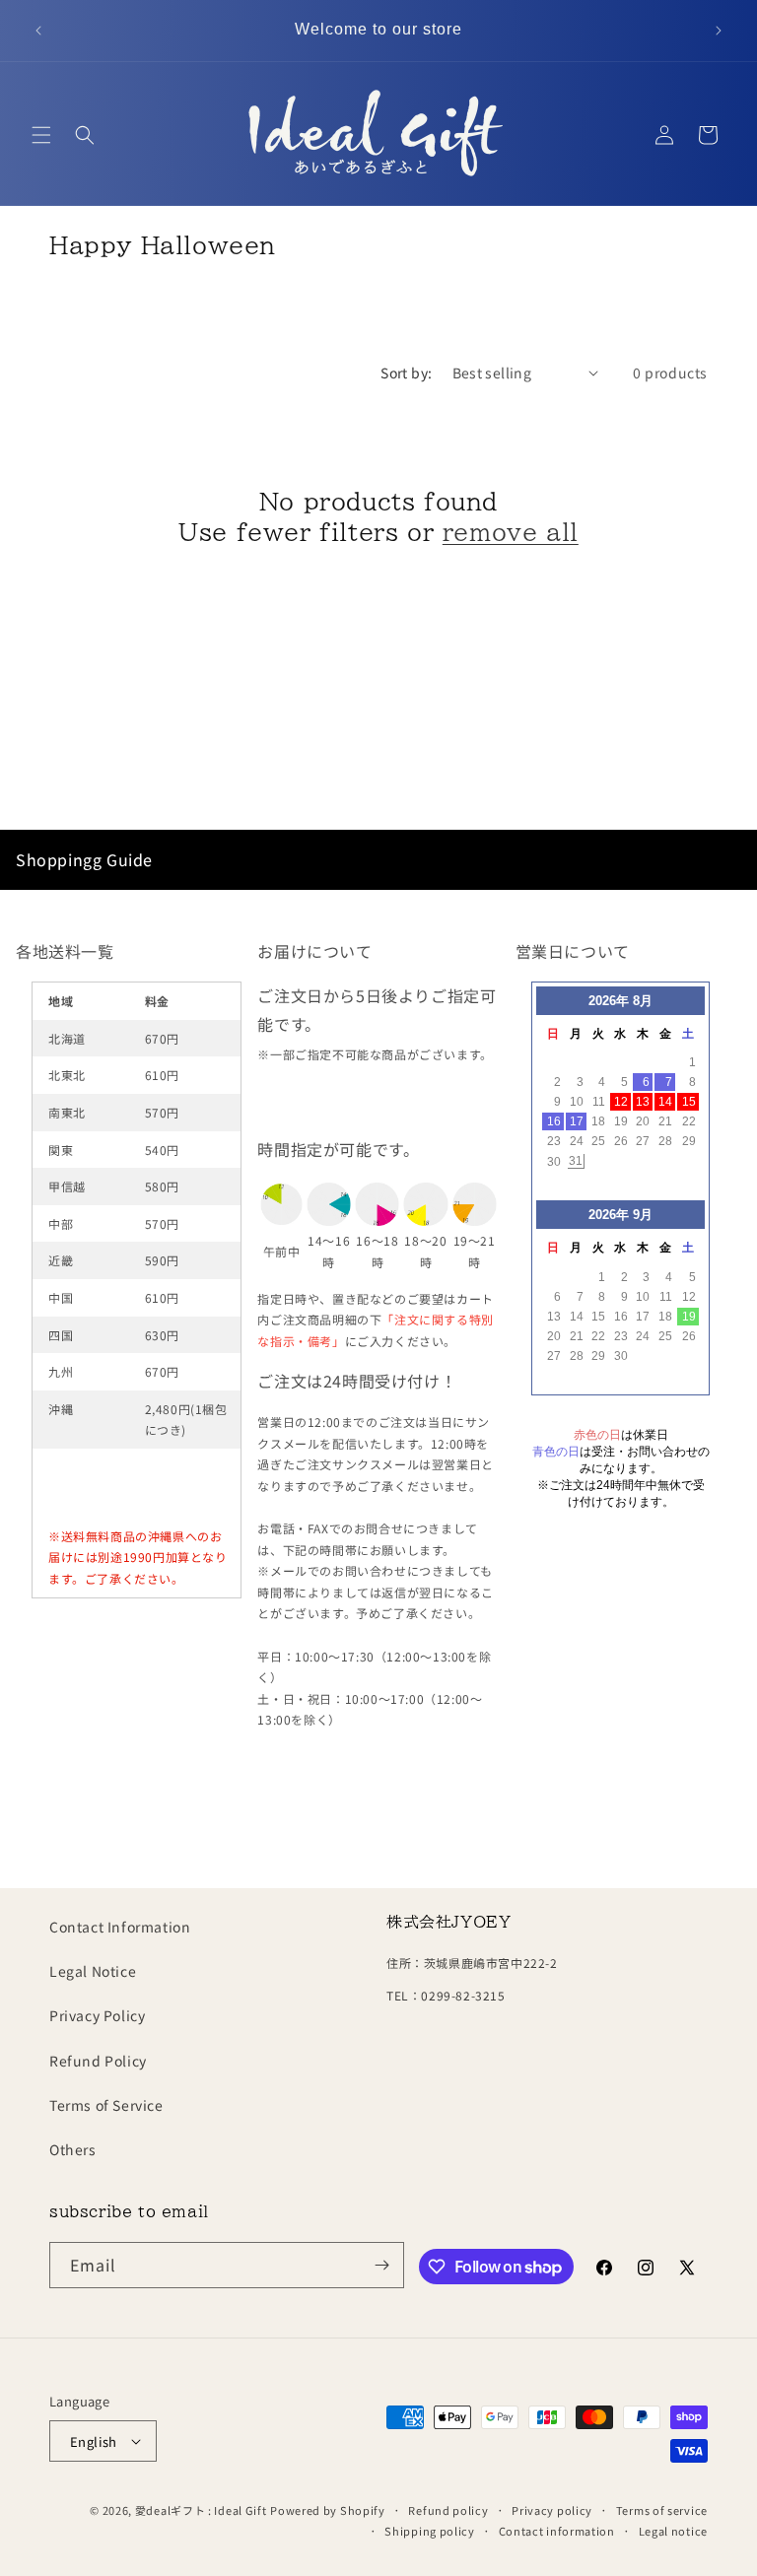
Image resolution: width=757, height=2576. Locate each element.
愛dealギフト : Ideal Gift (201, 2510)
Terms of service (662, 2510)
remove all (511, 532)
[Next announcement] (719, 31)
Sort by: (406, 373)
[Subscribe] (381, 2265)
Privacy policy (552, 2510)
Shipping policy (430, 2531)
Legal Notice (93, 1971)
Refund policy (448, 2510)
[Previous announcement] (38, 31)
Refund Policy (98, 2061)
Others (73, 2149)
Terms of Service (106, 2105)
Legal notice (673, 2531)
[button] (41, 135)
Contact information (557, 2531)
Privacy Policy (97, 2015)
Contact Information (120, 1927)
